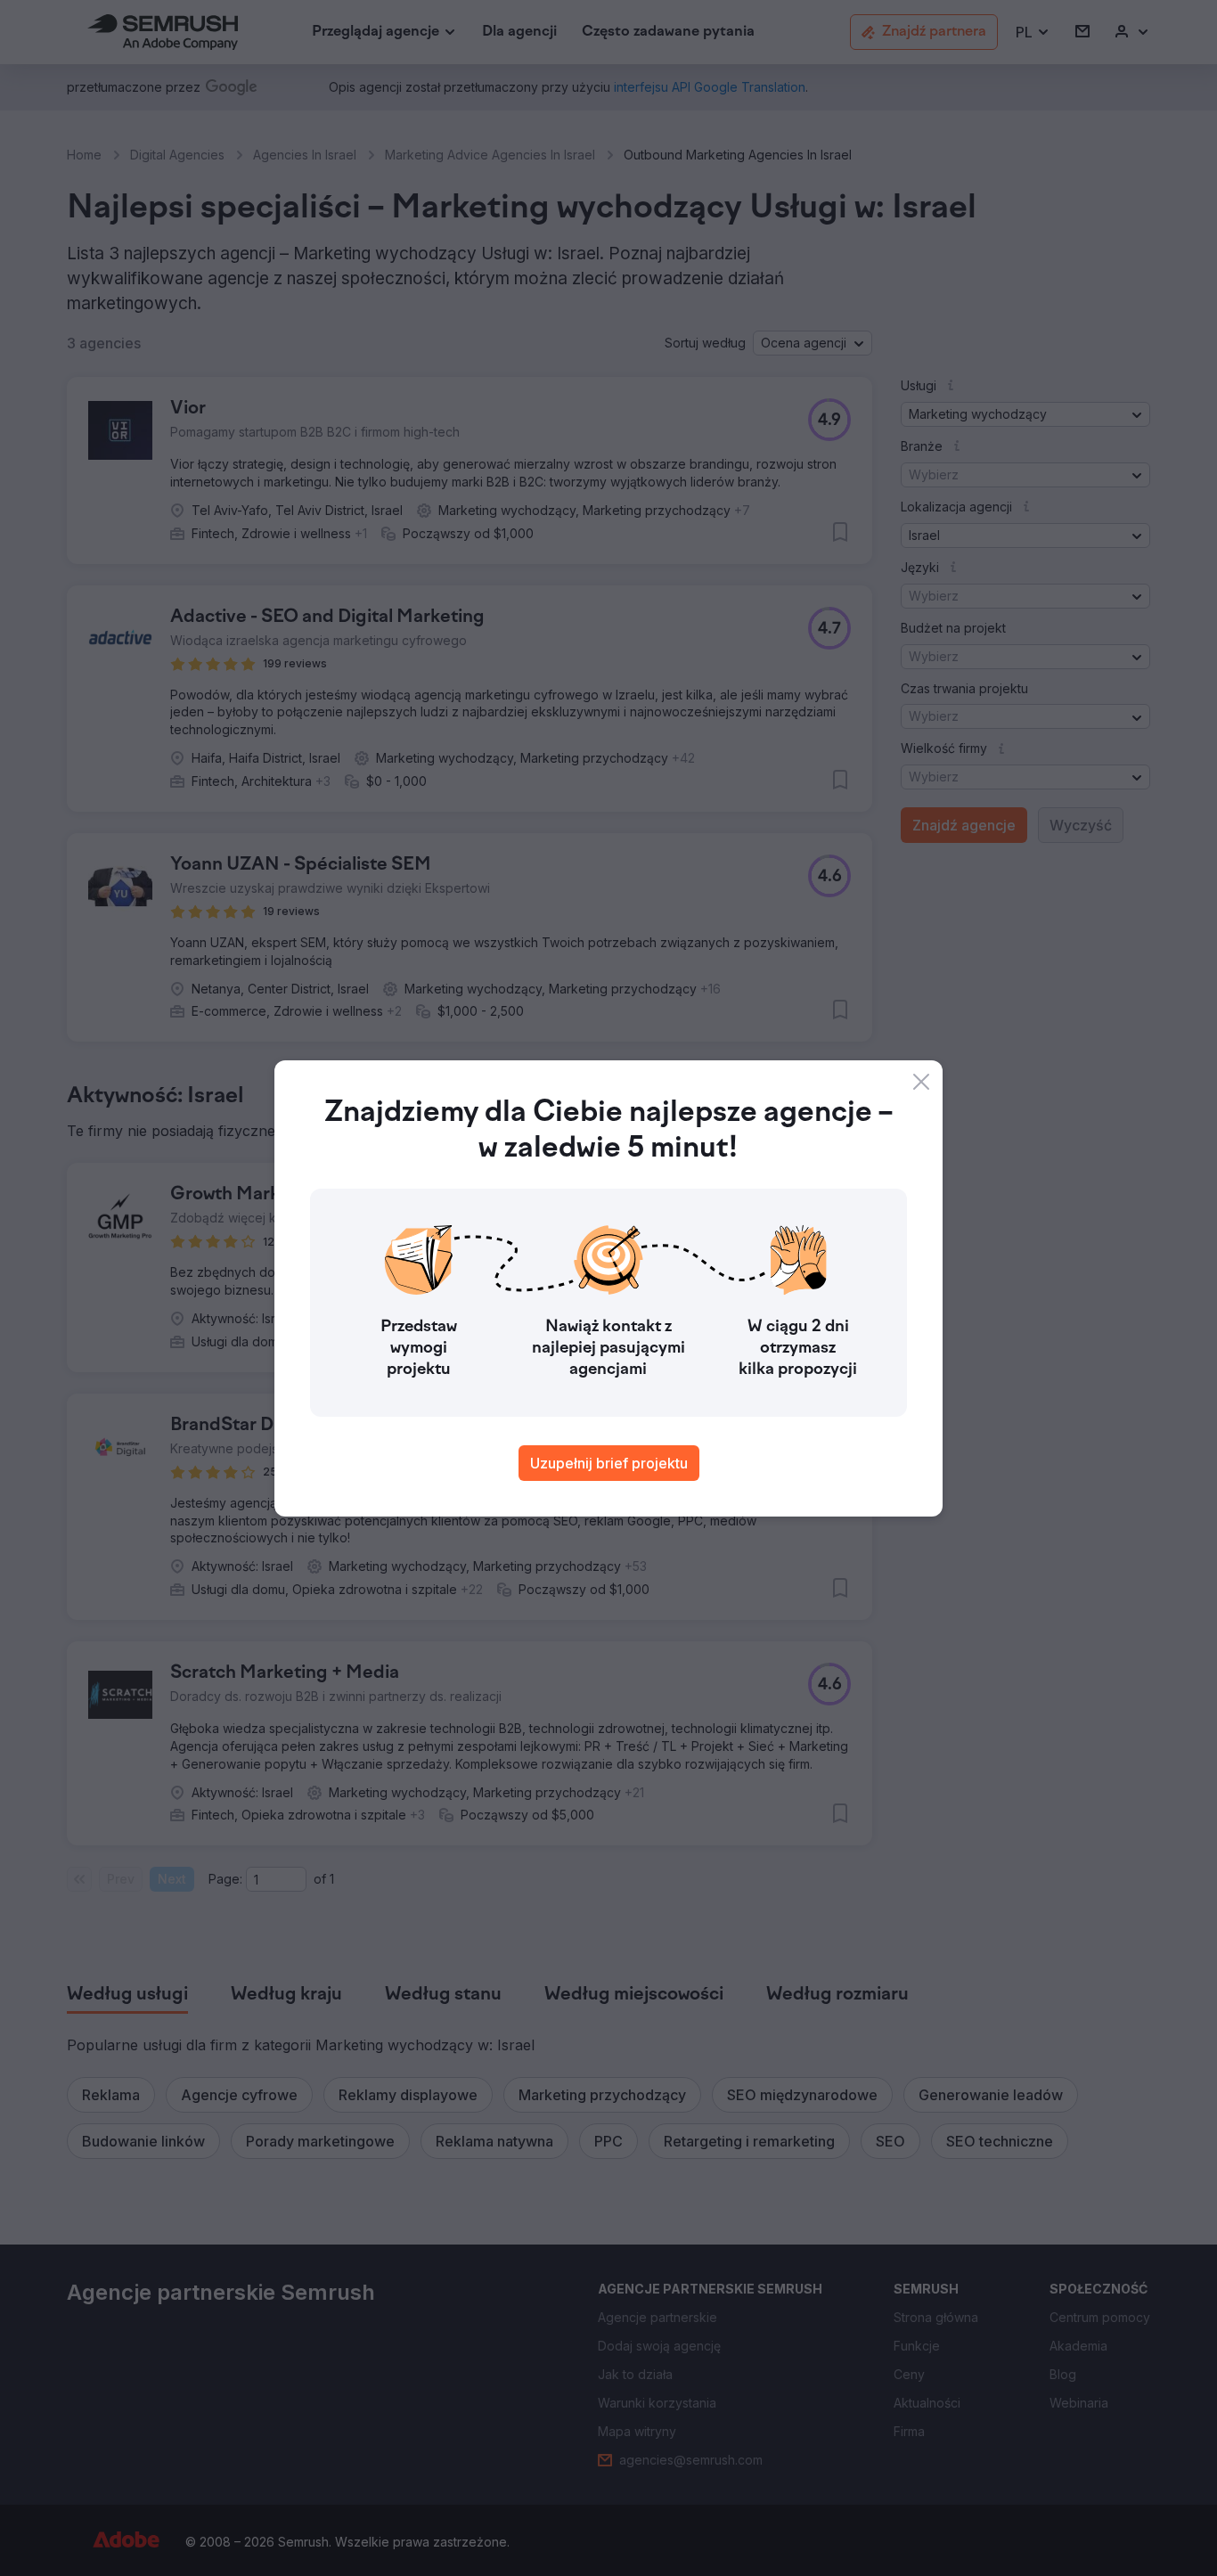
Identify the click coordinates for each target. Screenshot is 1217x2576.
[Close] (921, 1082)
